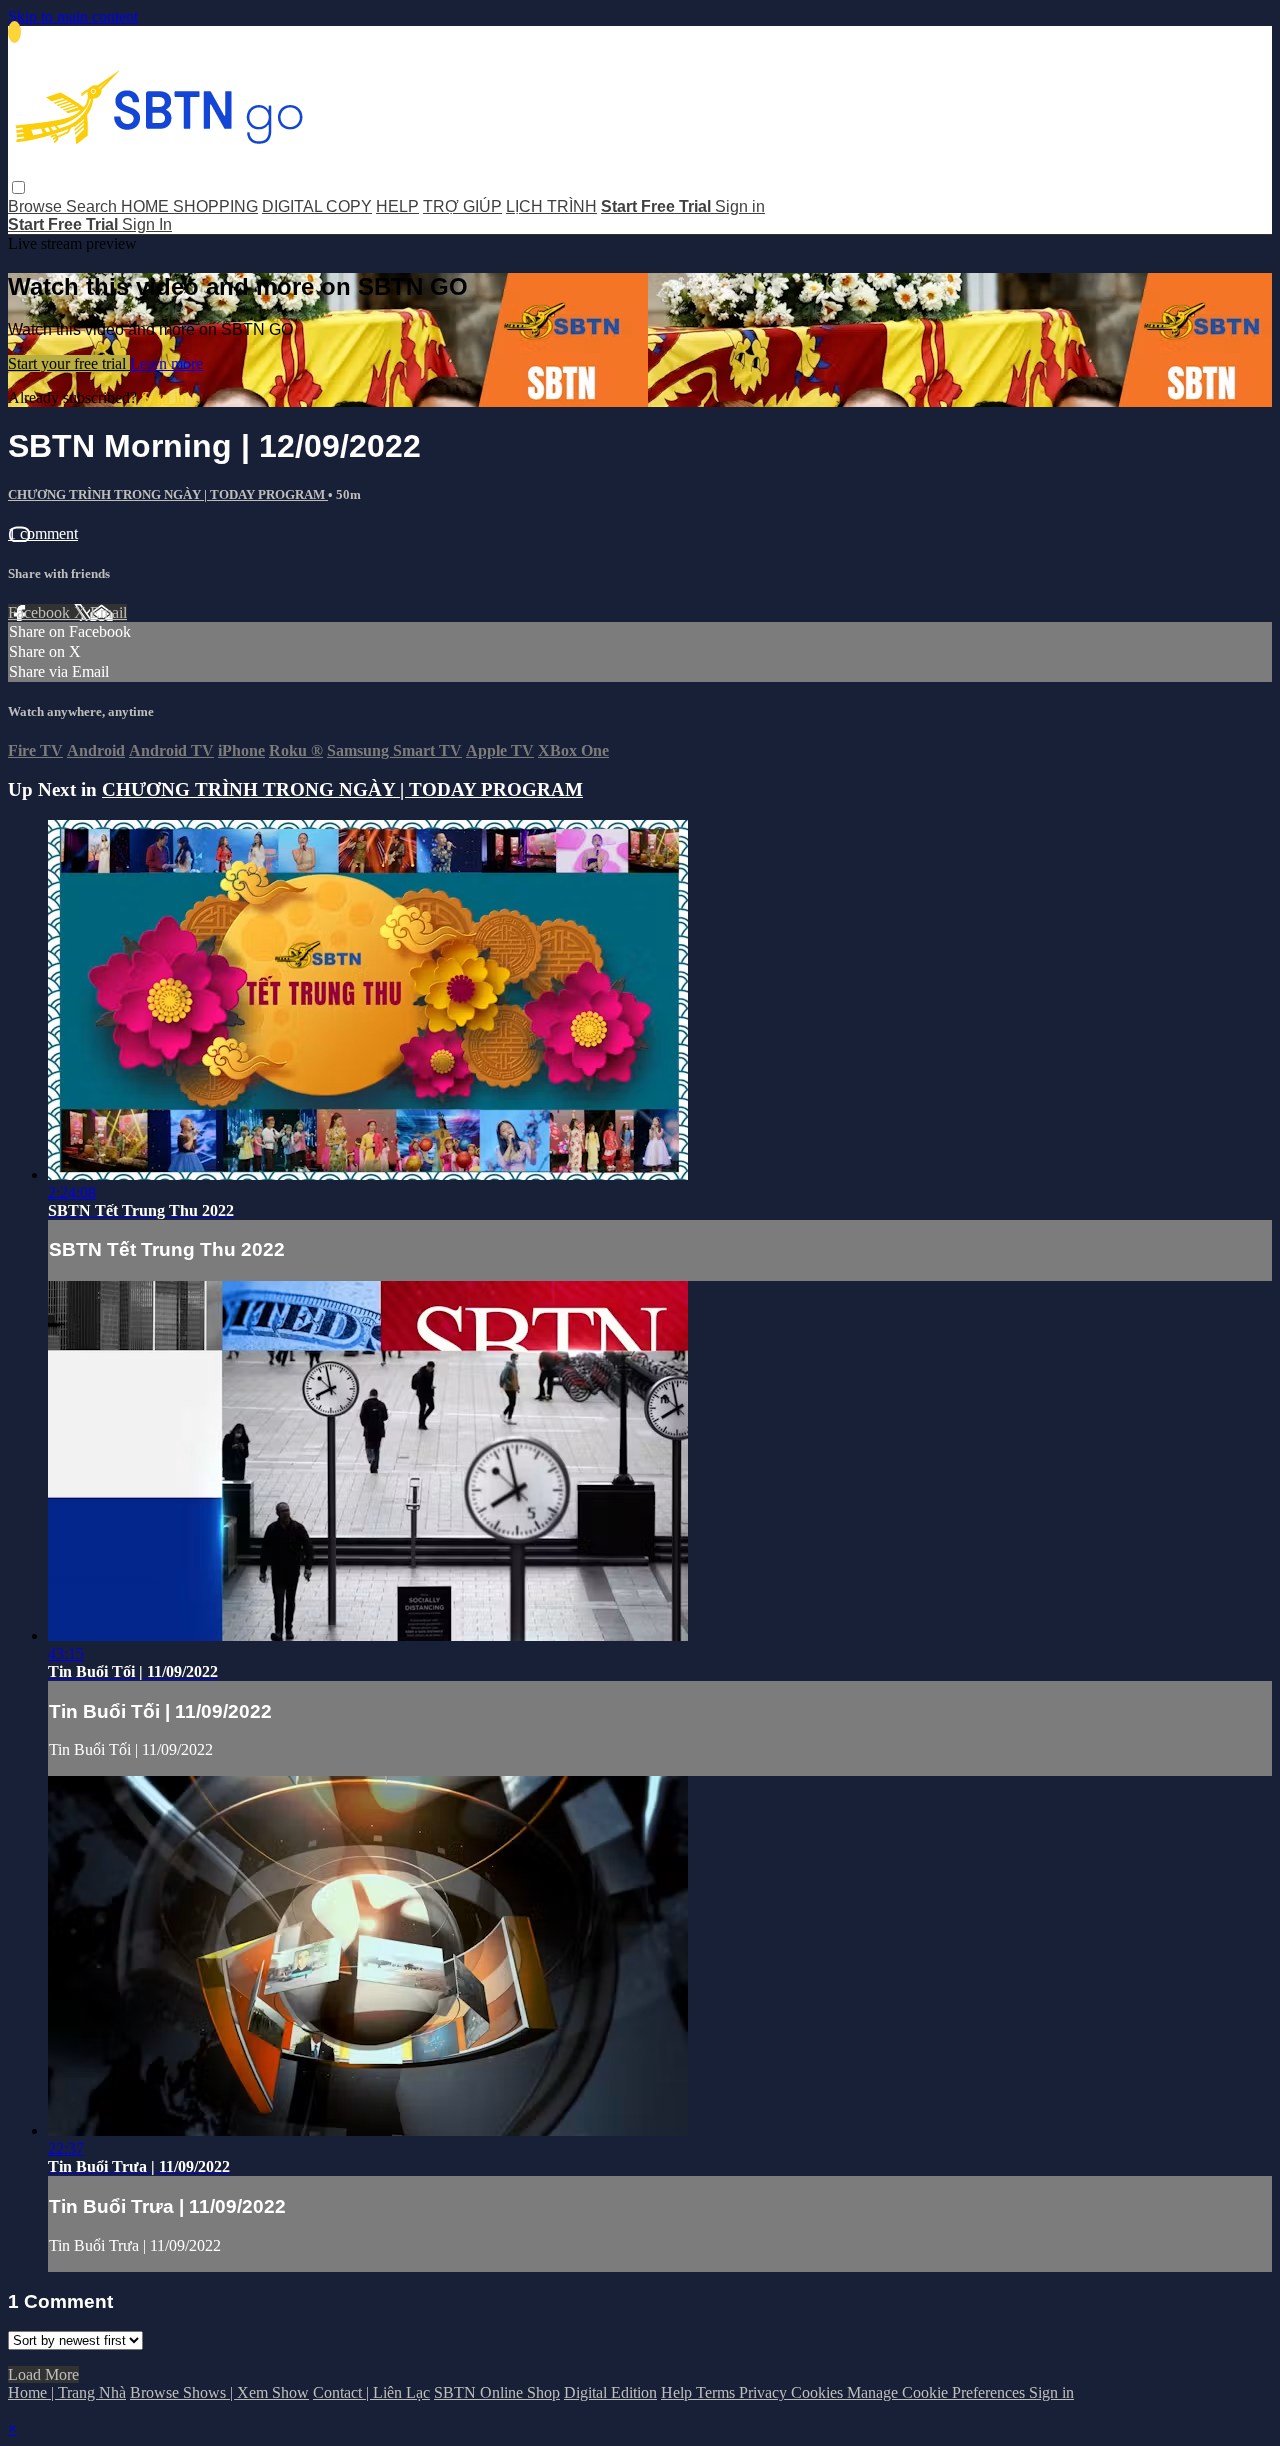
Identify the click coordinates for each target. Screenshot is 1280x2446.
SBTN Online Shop (497, 2392)
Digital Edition (610, 2392)
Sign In (147, 224)
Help (678, 2392)
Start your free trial (69, 363)
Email (108, 612)
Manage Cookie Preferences (938, 2392)
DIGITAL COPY (317, 206)
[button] (18, 187)
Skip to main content (73, 16)
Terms (717, 2392)
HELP (397, 206)
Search (93, 206)
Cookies (819, 2392)
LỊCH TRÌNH (551, 206)
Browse (37, 206)
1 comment (43, 533)
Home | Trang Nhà (67, 2392)
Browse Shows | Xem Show (219, 2392)
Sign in (740, 206)
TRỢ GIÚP (462, 206)
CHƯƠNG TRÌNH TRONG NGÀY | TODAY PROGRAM (168, 494)
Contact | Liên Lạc (371, 2392)
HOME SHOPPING (189, 206)
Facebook (41, 612)
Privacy (765, 2392)
